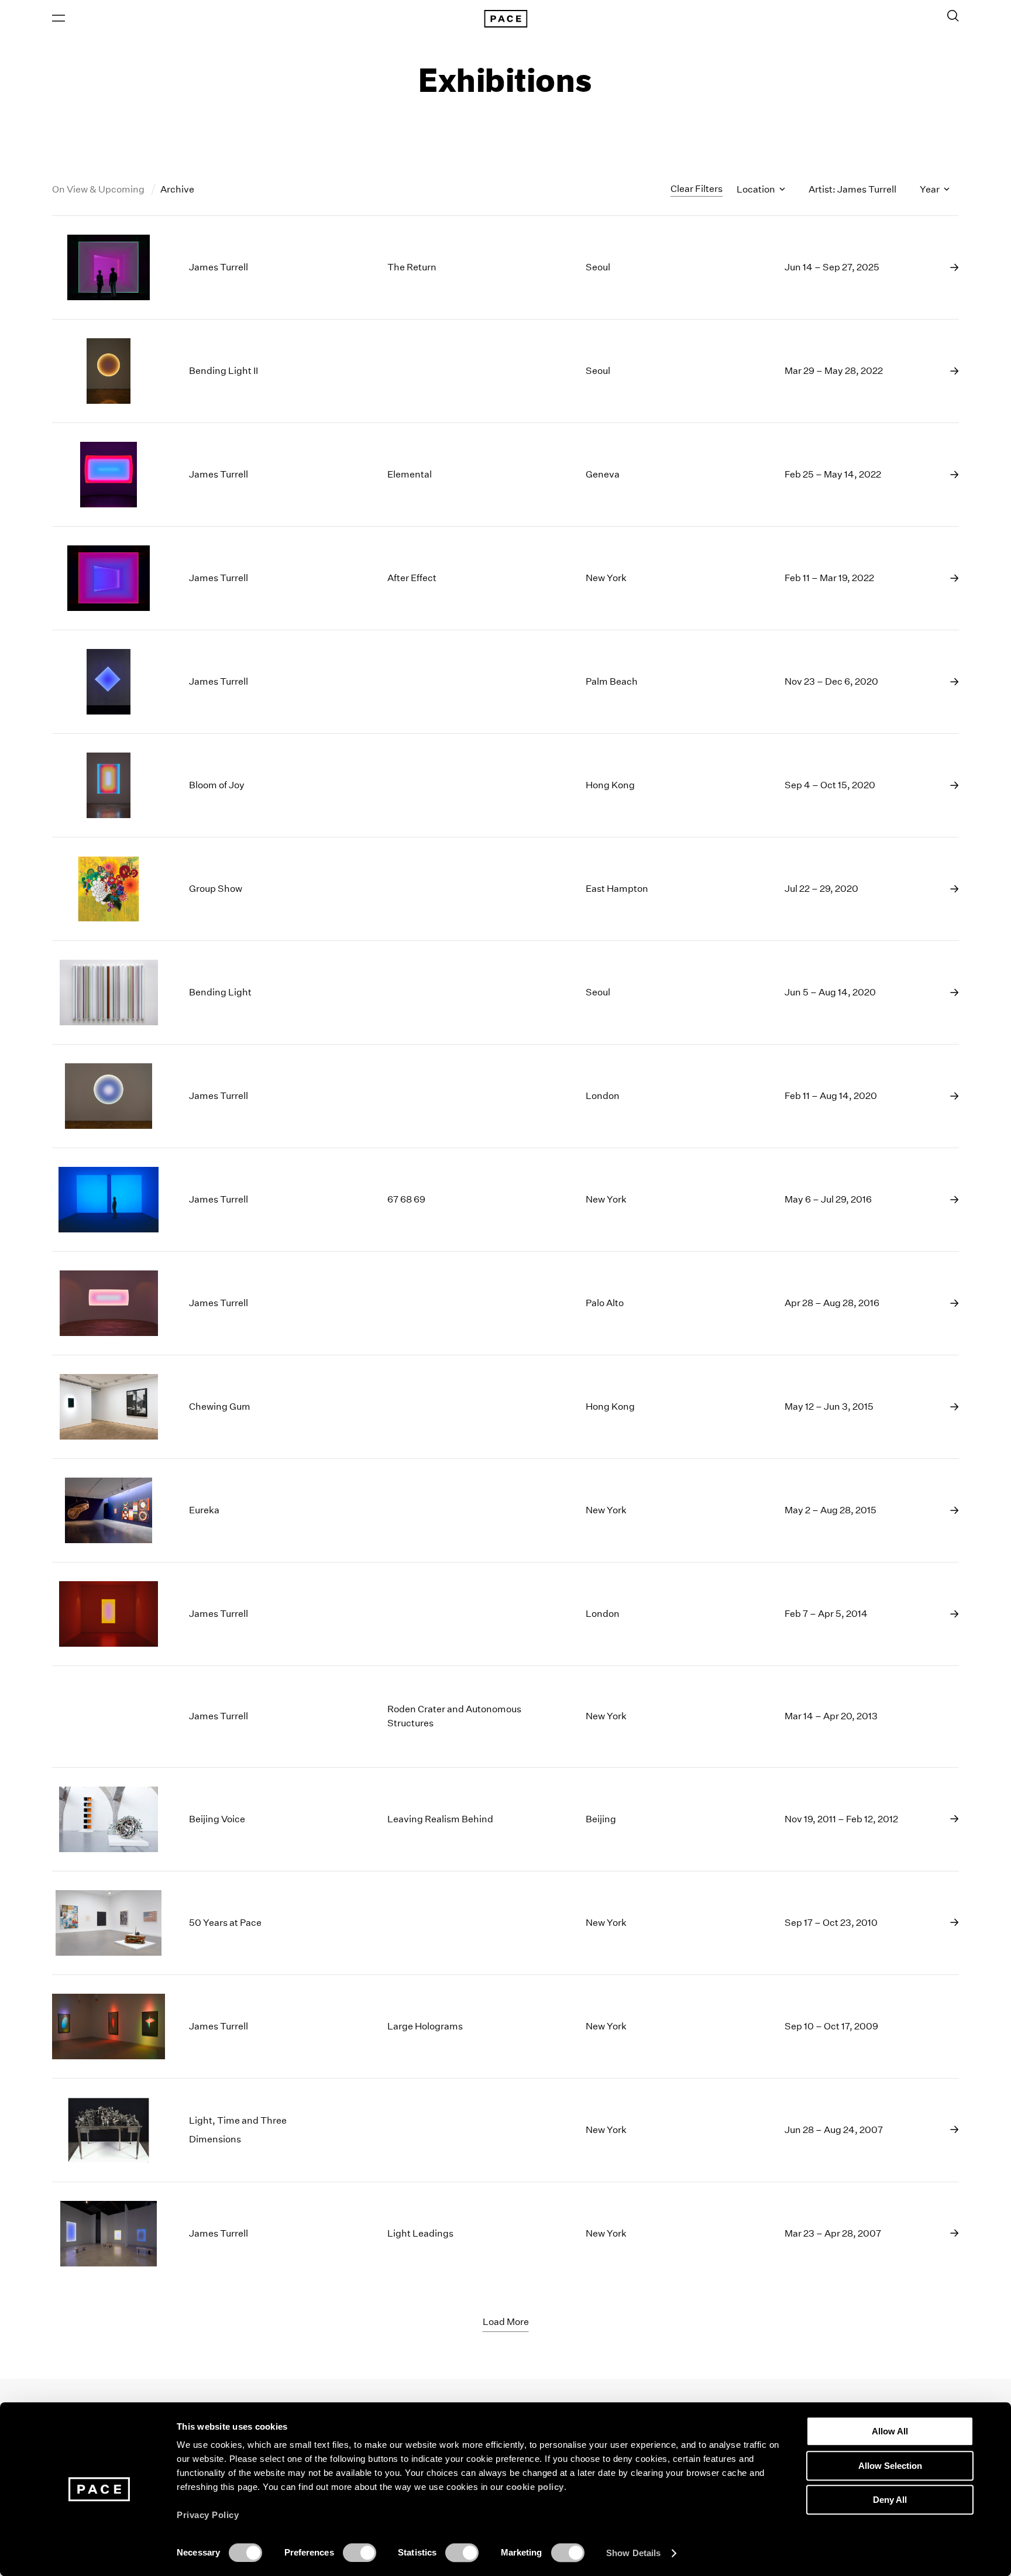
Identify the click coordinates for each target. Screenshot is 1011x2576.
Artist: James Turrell (852, 189)
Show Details (633, 2553)
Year (931, 189)
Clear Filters (697, 189)
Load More (506, 2322)
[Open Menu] (59, 18)
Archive (177, 189)
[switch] (360, 2553)
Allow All (890, 2431)
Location (757, 189)
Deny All (890, 2500)
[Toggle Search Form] (953, 16)
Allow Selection (890, 2466)
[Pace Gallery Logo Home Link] (505, 19)
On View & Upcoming (99, 189)
